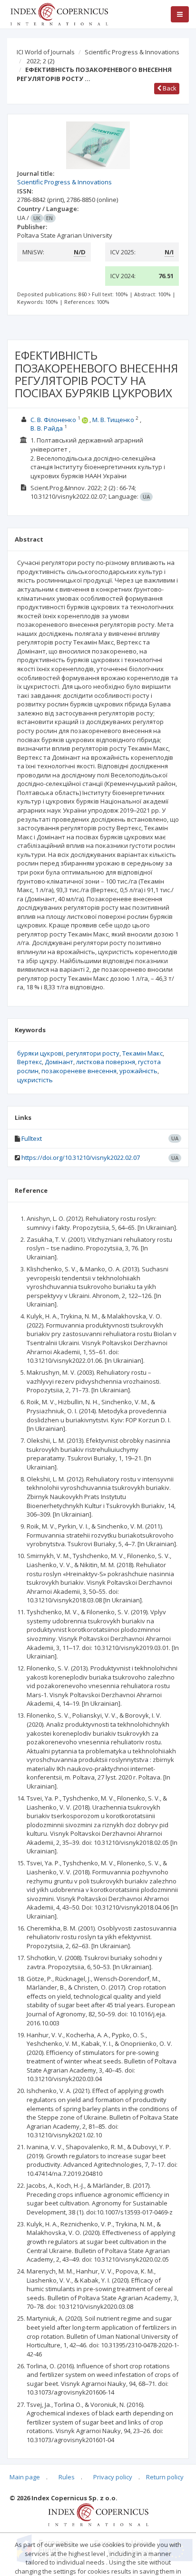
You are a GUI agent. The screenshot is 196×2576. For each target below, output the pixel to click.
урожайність (138, 1071)
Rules (67, 2477)
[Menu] (180, 14)
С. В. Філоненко (53, 420)
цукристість (35, 1080)
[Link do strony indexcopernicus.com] (98, 2514)
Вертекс (29, 1062)
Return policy (165, 2477)
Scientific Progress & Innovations (132, 52)
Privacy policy (113, 2477)
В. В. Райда (47, 428)
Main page (25, 2477)
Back (169, 88)
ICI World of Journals (46, 52)
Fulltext (32, 1138)
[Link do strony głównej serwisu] (59, 13)
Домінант (59, 1062)
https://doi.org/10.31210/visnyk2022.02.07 (81, 1157)
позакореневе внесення (79, 1071)
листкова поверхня (106, 1062)
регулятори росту (93, 1053)
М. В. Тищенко (113, 420)
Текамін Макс (142, 1053)
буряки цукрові (40, 1053)
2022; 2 (40, 61)
